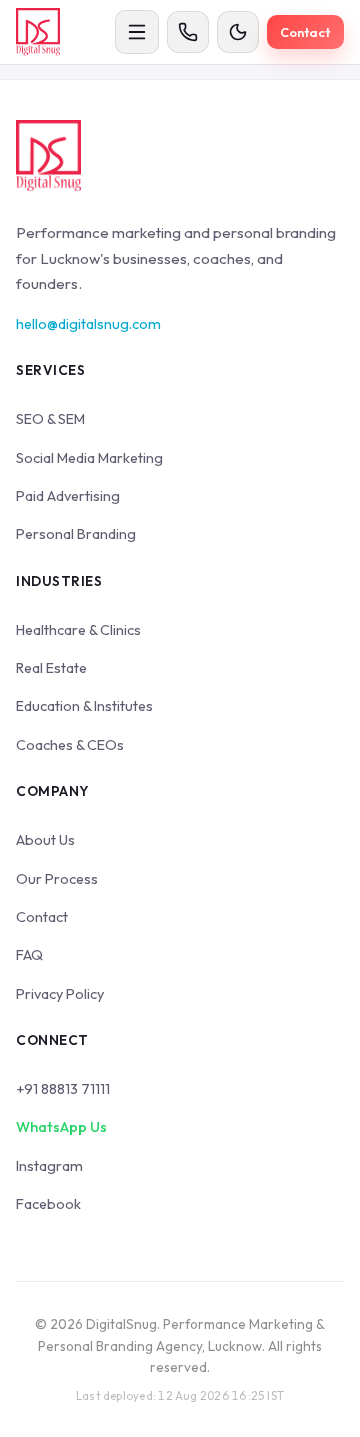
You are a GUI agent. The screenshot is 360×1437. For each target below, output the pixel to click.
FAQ (29, 955)
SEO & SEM (50, 419)
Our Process (57, 879)
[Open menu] (137, 32)
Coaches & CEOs (70, 745)
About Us (45, 840)
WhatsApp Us (61, 1127)
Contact (305, 32)
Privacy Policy (60, 994)
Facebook (48, 1204)
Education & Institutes (84, 706)
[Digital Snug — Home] (38, 32)
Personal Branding (76, 534)
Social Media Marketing (89, 458)
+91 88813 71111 (63, 1089)
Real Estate (51, 668)
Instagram (49, 1166)
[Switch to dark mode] (238, 32)
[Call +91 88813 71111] (188, 32)
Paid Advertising (68, 496)
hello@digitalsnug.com (88, 324)
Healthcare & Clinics (78, 630)
